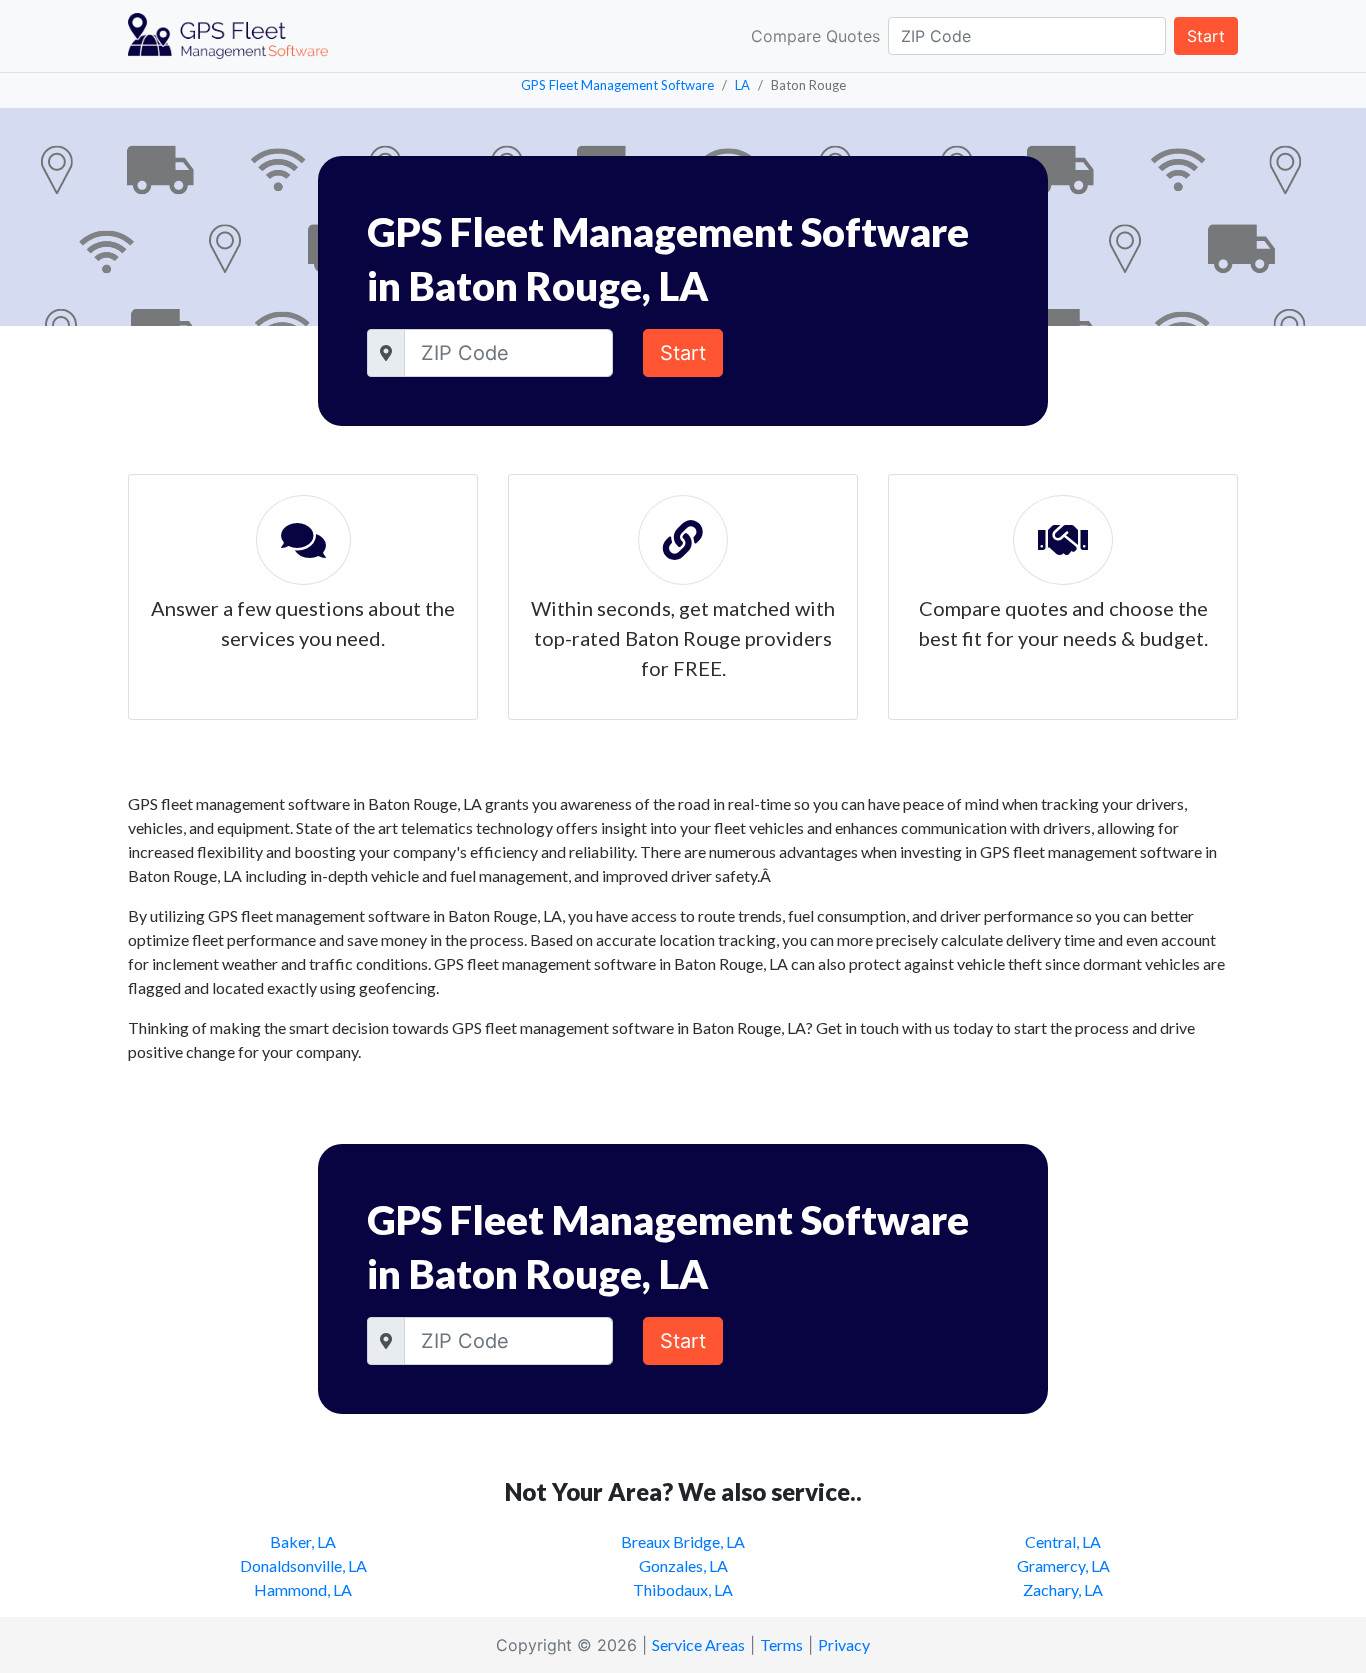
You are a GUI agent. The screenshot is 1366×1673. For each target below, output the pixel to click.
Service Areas (698, 1644)
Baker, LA (303, 1541)
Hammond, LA (303, 1589)
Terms (781, 1644)
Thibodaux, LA (683, 1589)
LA (742, 85)
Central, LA (1063, 1541)
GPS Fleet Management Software (617, 85)
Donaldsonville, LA (303, 1565)
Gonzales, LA (683, 1565)
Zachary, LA (1063, 1589)
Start (1206, 36)
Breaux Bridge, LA (683, 1541)
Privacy (844, 1644)
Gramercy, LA (1063, 1565)
